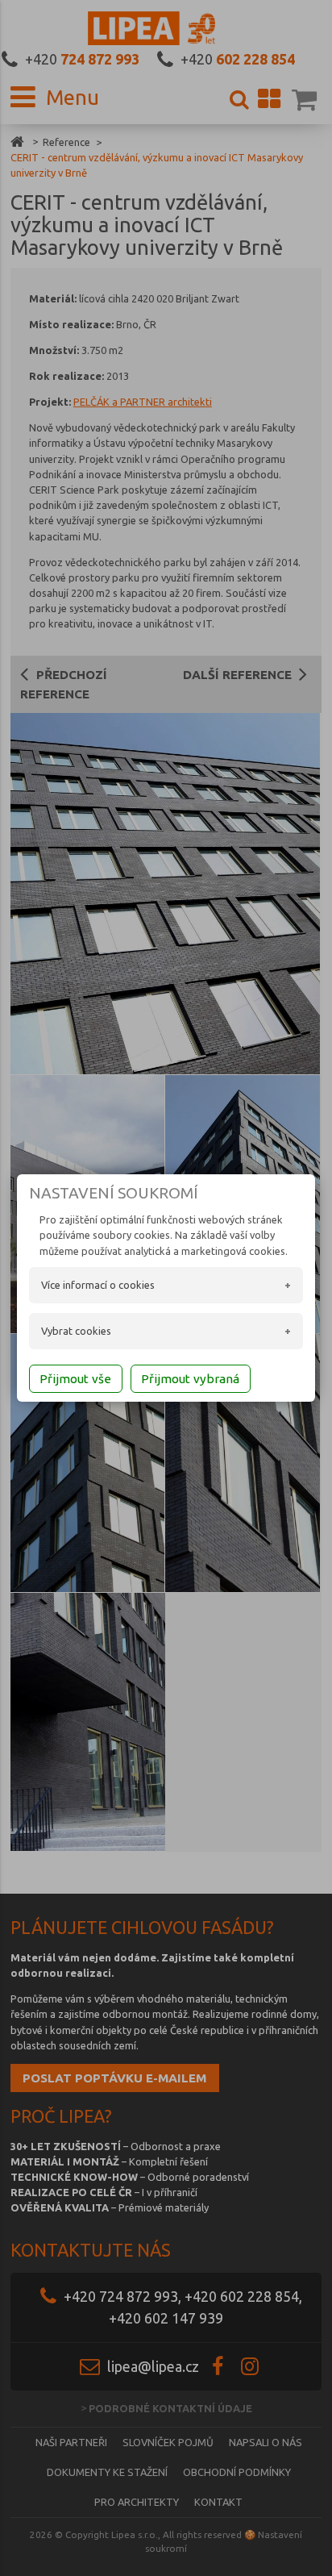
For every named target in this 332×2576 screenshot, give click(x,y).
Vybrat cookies (76, 1331)
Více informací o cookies (98, 1285)
